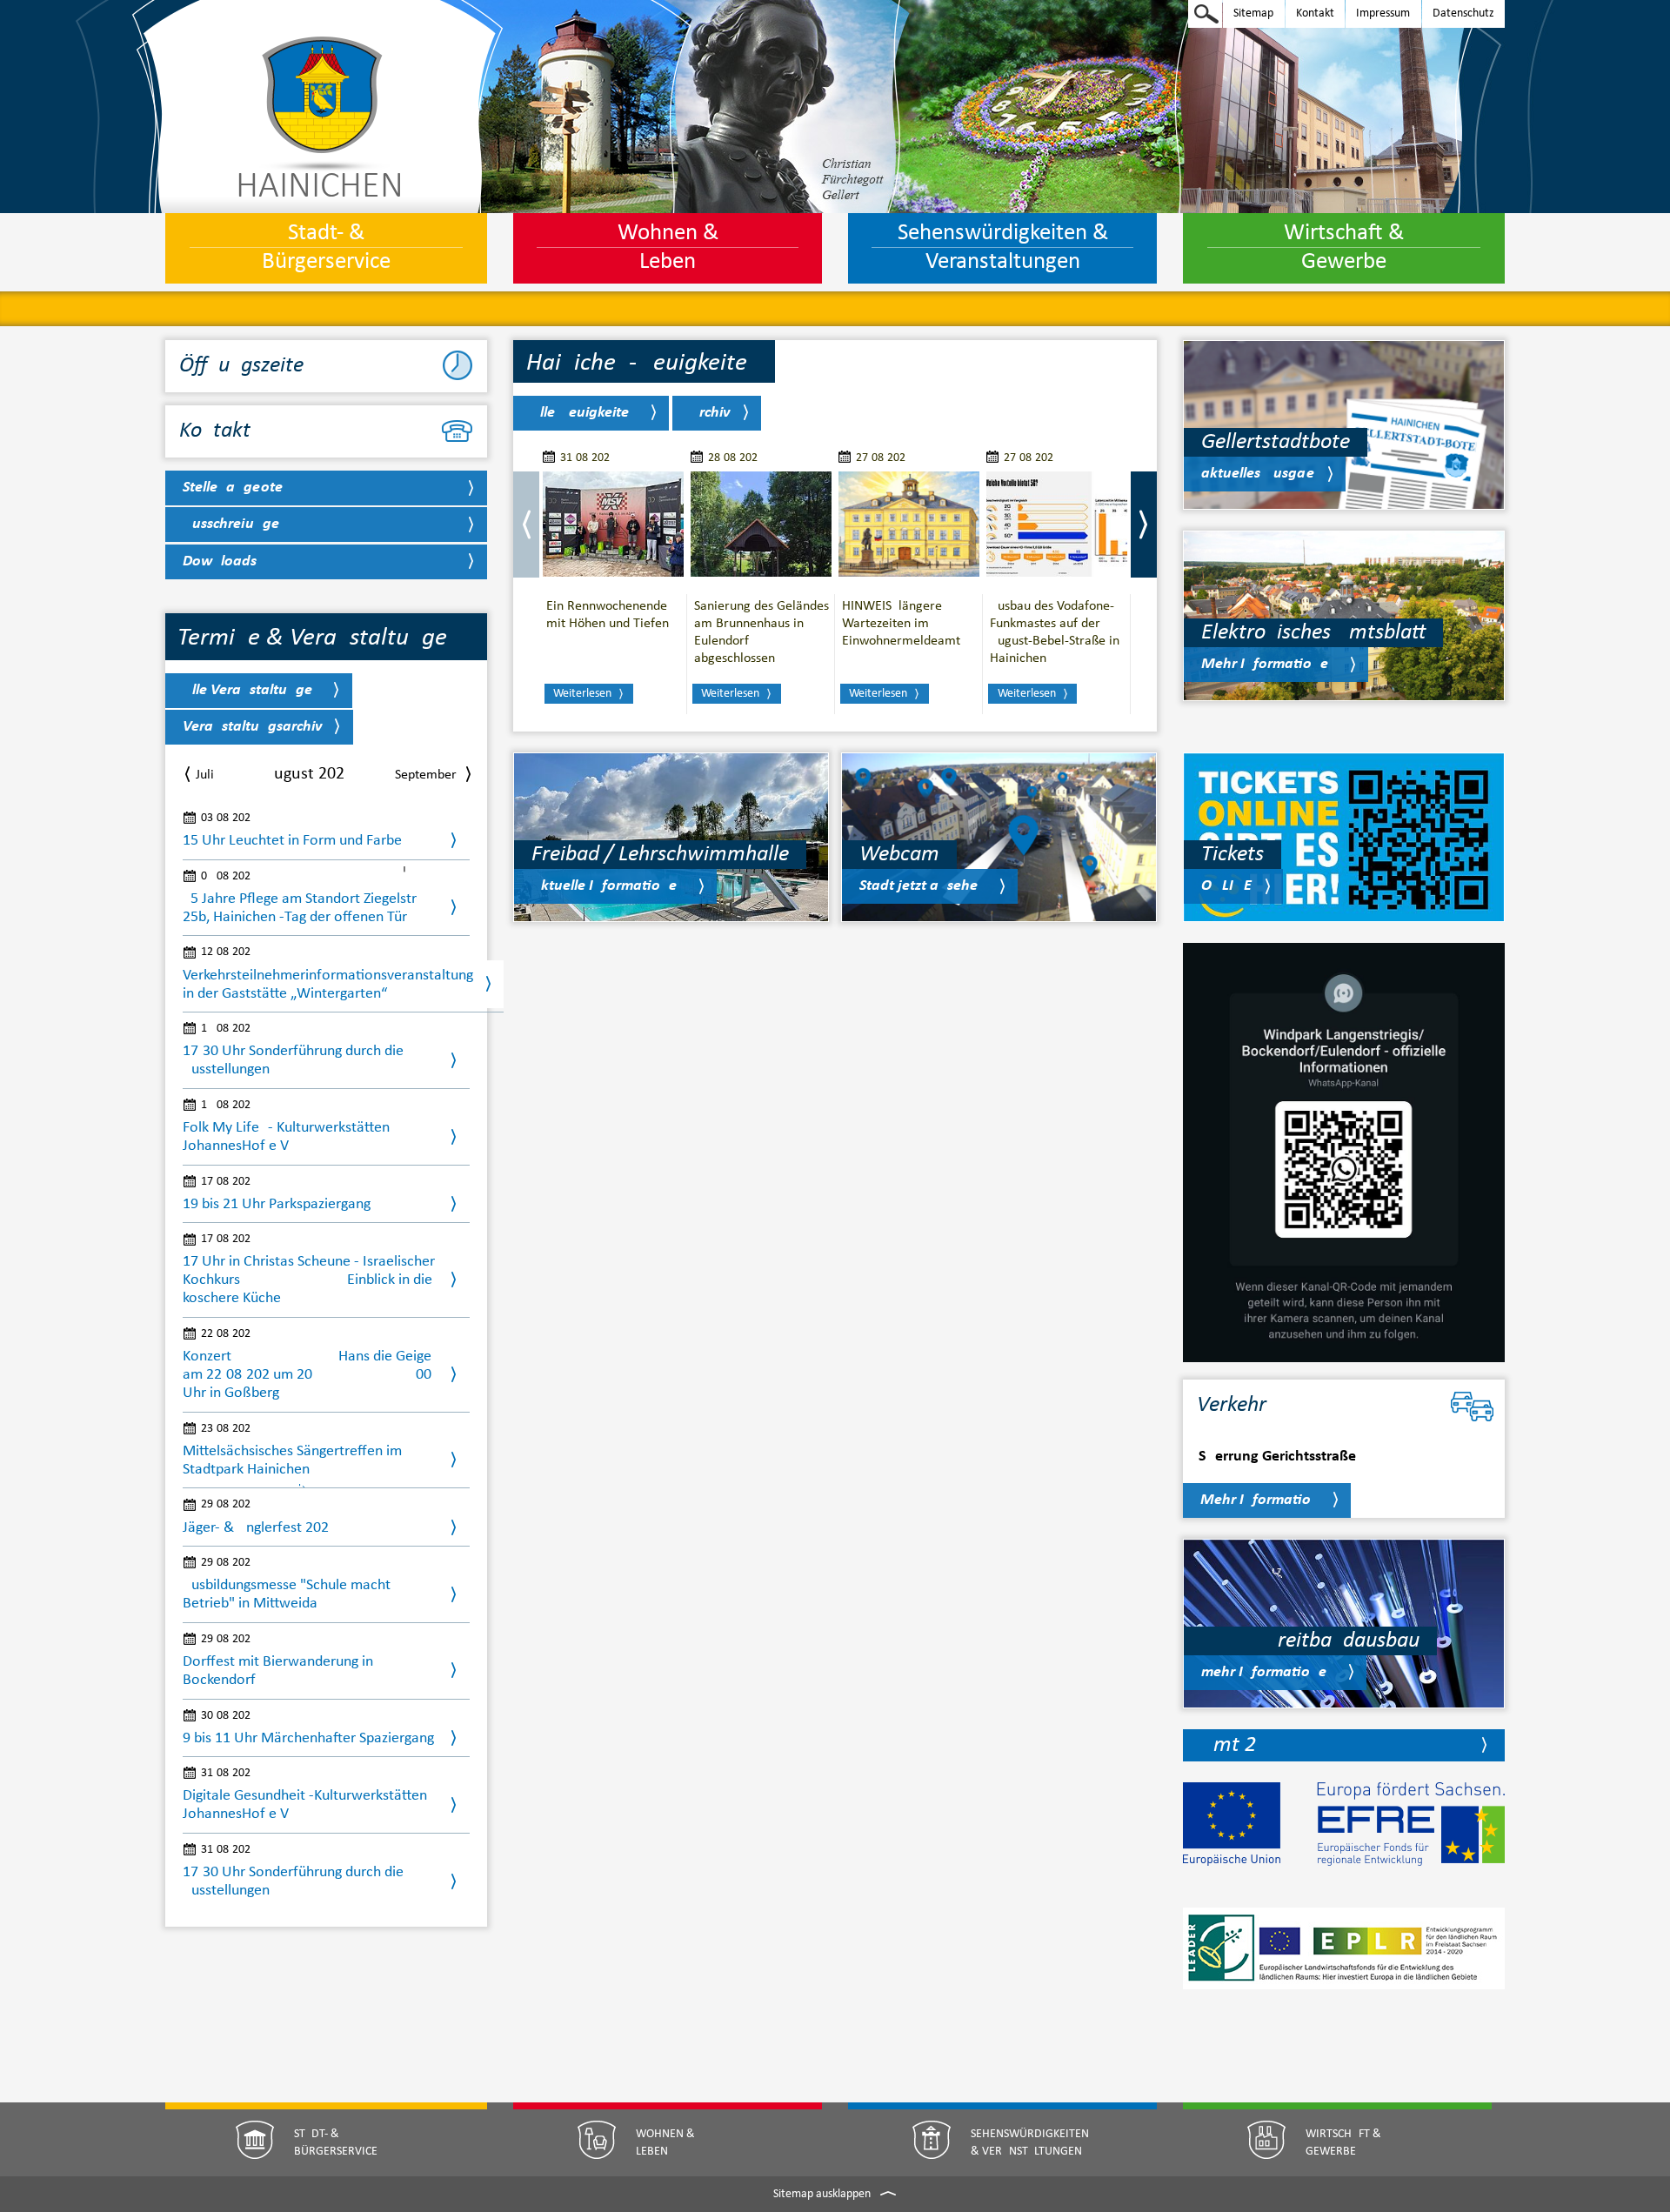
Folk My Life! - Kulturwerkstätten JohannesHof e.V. (286, 1137)
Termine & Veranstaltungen (319, 638)
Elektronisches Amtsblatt (1313, 633)
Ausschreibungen (235, 524)
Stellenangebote (233, 488)
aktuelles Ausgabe (1258, 474)
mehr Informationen (1268, 1672)
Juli (205, 775)
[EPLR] (1344, 1960)
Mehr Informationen (1269, 664)
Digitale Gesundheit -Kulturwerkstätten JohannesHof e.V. (305, 1805)
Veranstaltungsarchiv (252, 727)
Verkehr (1232, 1405)
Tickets (1232, 855)
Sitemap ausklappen (823, 2194)
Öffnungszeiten (247, 366)
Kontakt (1310, 11)
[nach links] (526, 525)
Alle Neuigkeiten (584, 413)
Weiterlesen (582, 694)
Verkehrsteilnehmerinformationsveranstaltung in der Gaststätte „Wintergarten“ (328, 985)
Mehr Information (1260, 1500)
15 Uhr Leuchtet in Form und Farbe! (295, 841)
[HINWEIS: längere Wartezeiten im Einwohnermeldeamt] (909, 525)
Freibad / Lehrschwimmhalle (660, 855)
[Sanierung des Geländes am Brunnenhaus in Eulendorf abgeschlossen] (761, 525)
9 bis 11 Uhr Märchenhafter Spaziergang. (311, 1738)
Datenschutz (1458, 11)
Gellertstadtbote (1276, 442)
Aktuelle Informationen (608, 886)
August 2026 (304, 774)
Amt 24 (1234, 1745)
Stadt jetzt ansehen (923, 886)
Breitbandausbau (1310, 1641)
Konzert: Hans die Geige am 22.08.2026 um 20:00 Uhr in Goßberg (307, 1375)
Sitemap (1248, 11)
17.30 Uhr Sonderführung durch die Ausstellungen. (293, 1060)
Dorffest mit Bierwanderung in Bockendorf (278, 1671)
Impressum (1378, 11)
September (426, 775)
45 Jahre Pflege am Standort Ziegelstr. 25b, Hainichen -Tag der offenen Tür (301, 908)
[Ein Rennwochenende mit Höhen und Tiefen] (613, 525)
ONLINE (1226, 886)
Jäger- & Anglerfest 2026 (256, 1528)
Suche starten (1206, 14)
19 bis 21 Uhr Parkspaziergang (277, 1204)
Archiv (710, 413)
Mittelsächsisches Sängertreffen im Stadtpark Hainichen (292, 1460)
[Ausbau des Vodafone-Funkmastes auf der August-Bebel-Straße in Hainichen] (1057, 525)
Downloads (220, 561)
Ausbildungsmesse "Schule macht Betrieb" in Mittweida (287, 1594)
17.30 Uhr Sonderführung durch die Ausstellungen (293, 1881)
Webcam (899, 855)
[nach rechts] (1144, 525)
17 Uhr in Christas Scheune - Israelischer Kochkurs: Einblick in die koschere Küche (309, 1280)
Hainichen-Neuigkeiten (643, 363)
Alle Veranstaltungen (252, 690)
